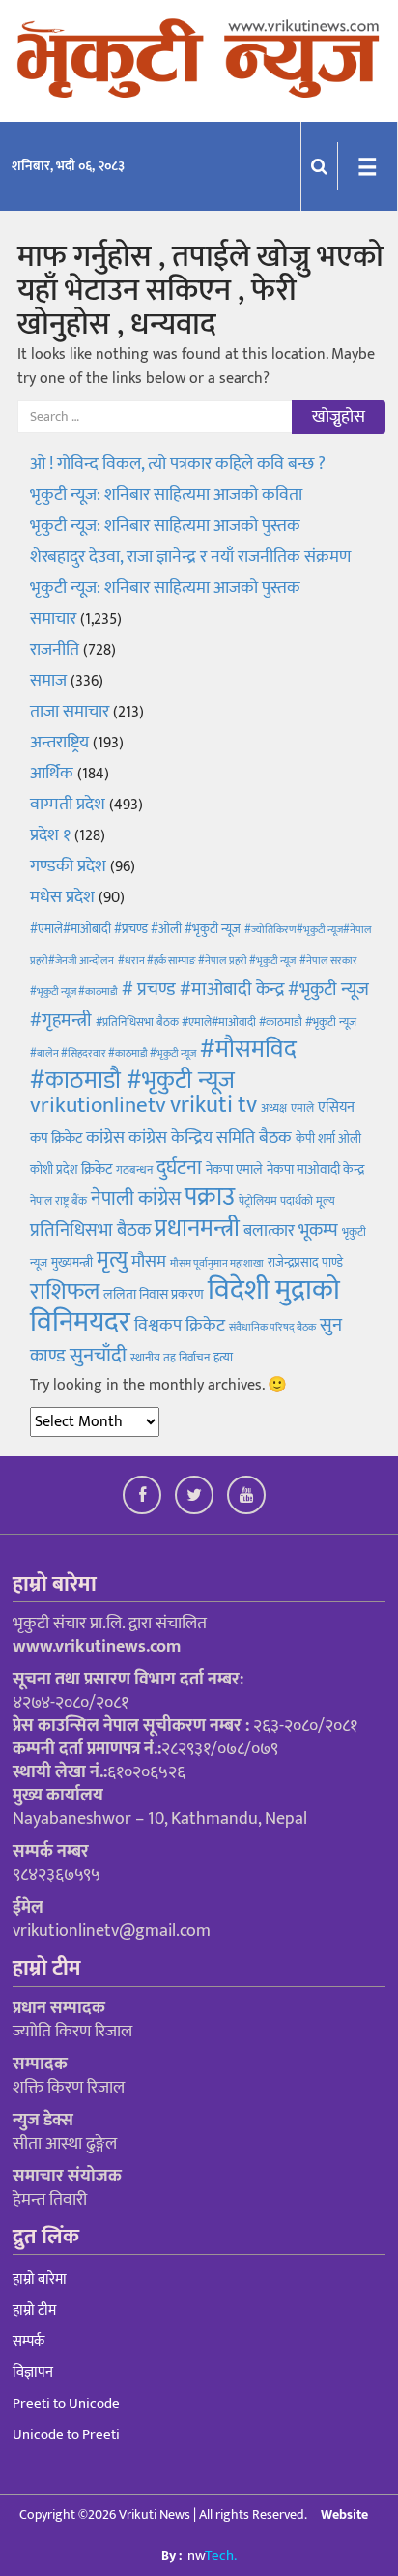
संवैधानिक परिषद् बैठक (272, 1328)
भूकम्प (318, 1230)
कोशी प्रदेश (54, 1170)
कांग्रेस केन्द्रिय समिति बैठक (210, 1138)
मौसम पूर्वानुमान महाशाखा (217, 1264)
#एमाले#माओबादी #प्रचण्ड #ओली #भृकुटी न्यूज (135, 929)
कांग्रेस (105, 1138)
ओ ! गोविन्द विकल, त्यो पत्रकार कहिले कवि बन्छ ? (178, 464)
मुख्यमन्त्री (72, 1263)
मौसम (149, 1262)
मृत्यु (112, 1260)
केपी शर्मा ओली (328, 1139)
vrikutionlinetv (98, 1105)
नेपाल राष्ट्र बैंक (58, 1201)
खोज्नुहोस (339, 417)
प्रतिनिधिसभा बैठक (90, 1230)
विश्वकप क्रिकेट (180, 1325)
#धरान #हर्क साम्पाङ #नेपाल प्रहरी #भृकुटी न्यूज (207, 961)
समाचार (53, 619)
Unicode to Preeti (66, 2434)
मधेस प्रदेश (62, 897)
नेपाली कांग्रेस (136, 1199)
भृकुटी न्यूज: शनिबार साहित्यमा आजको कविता (168, 495)
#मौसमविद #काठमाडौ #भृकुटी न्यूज (163, 1065)
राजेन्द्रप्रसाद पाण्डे (305, 1263)
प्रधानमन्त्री (197, 1229)
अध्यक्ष (274, 1108)
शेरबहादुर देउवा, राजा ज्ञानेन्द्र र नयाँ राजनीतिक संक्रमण (190, 557)
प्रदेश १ (50, 835)
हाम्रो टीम (34, 2311)
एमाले (302, 1108)
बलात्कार (269, 1231)
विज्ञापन (33, 2372)
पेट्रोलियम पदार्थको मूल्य (287, 1201)
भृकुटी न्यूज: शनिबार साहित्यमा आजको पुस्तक (165, 526)
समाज (48, 681)
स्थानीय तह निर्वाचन (170, 1358)
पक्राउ (210, 1198)
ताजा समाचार (70, 712)
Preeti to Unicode (66, 2403)
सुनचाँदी (98, 1355)
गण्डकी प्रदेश (68, 866)
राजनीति (55, 650)
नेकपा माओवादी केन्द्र (315, 1170)
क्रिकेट (97, 1170)
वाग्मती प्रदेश (68, 805)
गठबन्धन (134, 1170)
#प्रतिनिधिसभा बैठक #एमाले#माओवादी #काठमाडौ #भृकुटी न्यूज (226, 1022)
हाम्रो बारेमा (40, 2280)
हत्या (223, 1358)
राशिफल (65, 1291)
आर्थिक (52, 774)
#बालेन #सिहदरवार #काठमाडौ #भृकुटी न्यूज (113, 1054)
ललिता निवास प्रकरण (154, 1295)
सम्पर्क (28, 2342)
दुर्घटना (179, 1168)
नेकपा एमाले (234, 1170)
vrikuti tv (213, 1105)
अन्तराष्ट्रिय (59, 743)
